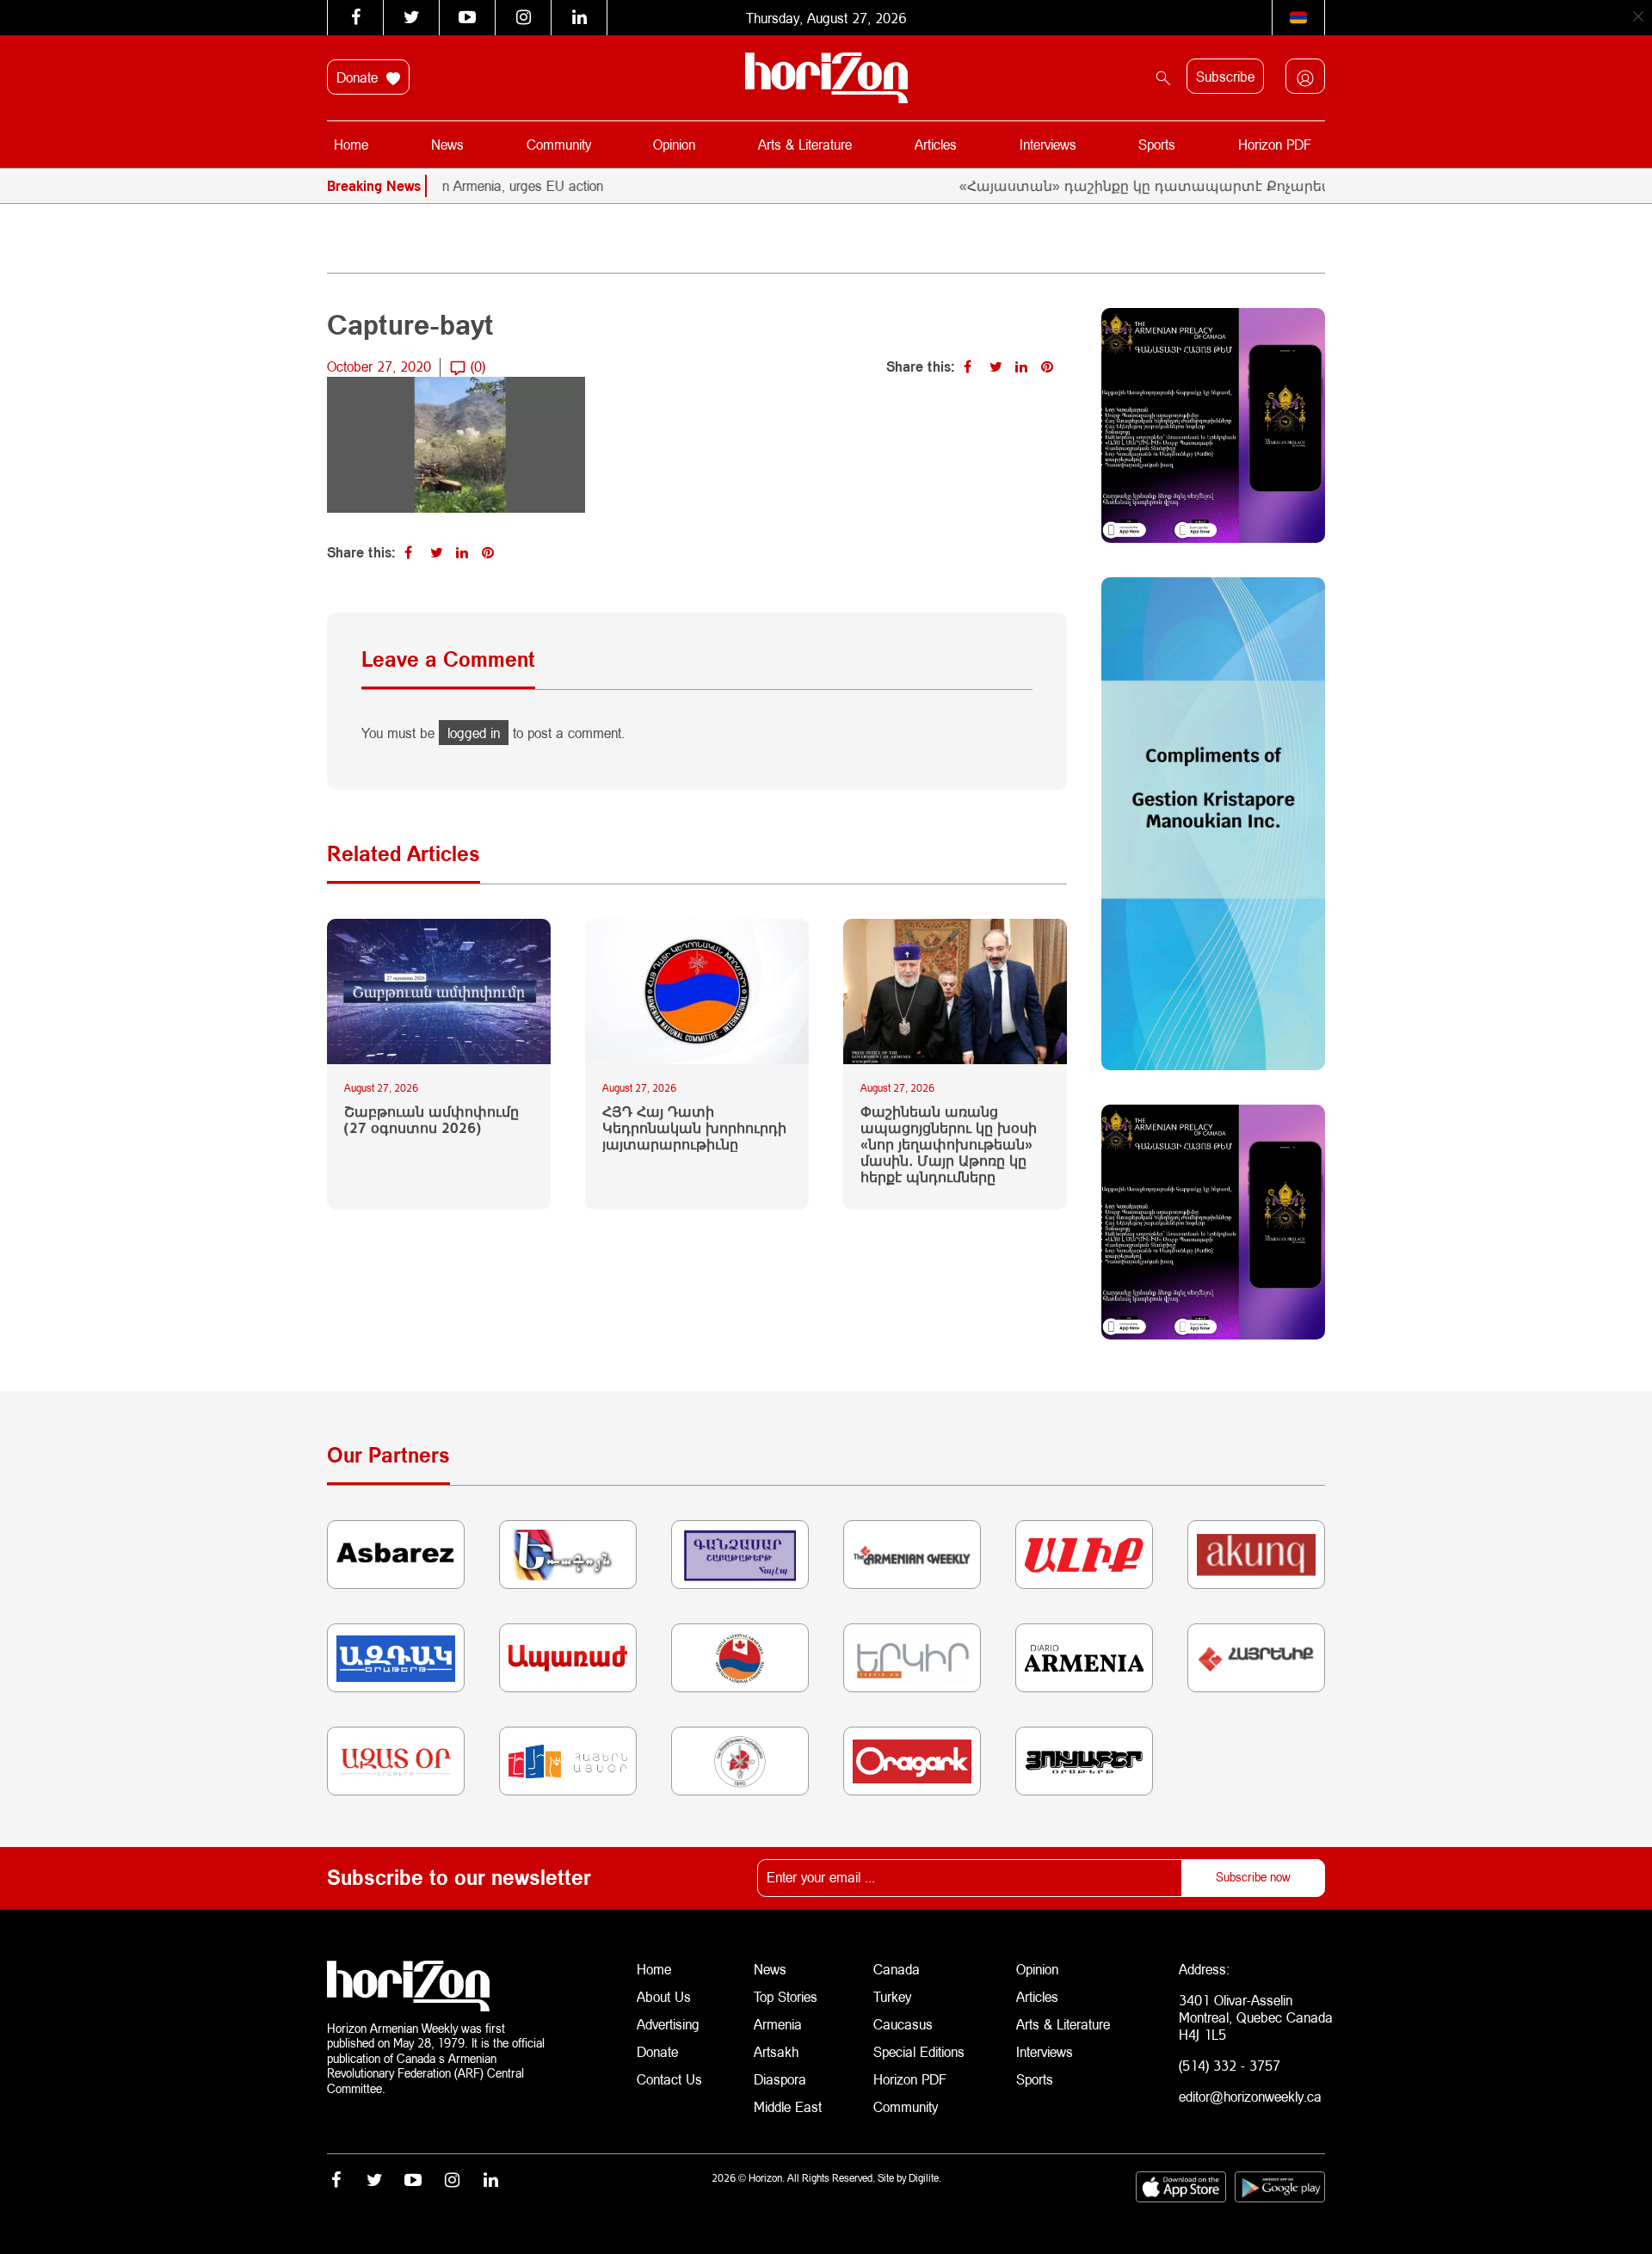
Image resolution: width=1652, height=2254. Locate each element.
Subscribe (1225, 76)
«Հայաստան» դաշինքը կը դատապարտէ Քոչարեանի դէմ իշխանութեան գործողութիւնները (1243, 185)
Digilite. (925, 2178)
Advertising (668, 2024)
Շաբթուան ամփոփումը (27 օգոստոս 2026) (431, 1119)
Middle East (788, 2106)
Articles (936, 144)
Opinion (674, 144)
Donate (359, 77)
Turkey (892, 1996)
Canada (897, 1969)
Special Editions (919, 2051)
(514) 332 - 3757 (1230, 2065)
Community (559, 144)
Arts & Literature (805, 144)
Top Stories (786, 1996)
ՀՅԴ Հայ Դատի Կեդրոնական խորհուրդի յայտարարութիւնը (694, 1127)
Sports (1157, 144)
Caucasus (903, 2024)
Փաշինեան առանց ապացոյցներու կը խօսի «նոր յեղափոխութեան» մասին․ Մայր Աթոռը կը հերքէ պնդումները (949, 1144)
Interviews (1048, 144)
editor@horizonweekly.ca (1250, 2096)
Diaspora (780, 2079)
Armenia (778, 2024)
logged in (474, 733)
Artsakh (776, 2051)
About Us (664, 1996)
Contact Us (669, 2079)
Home (351, 144)
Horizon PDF (1275, 144)
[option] (465, 186)
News (447, 144)
